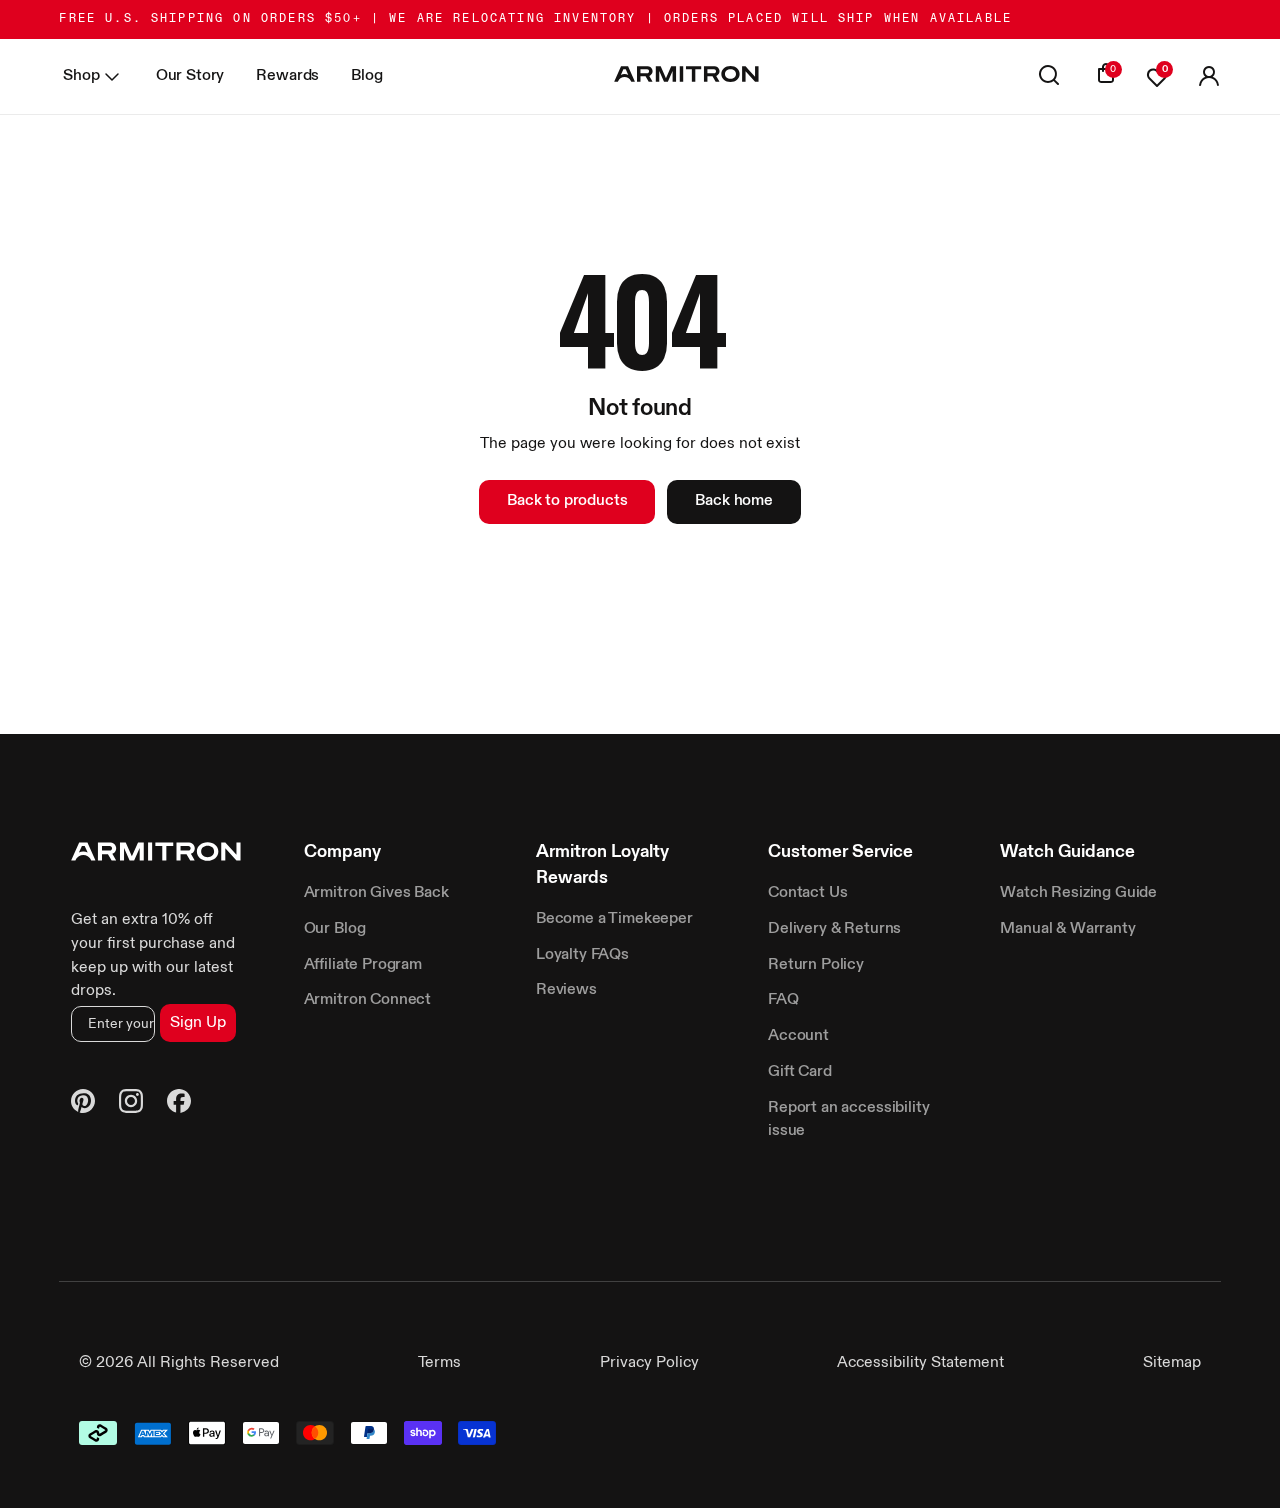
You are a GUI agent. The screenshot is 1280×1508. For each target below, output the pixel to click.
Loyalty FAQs (582, 955)
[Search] (1049, 77)
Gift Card (800, 1072)
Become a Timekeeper (614, 919)
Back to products (567, 501)
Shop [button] (81, 76)
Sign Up (198, 1023)
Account (798, 1036)
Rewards (287, 76)
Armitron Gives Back (376, 893)
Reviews (566, 990)
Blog (366, 76)
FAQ (783, 1000)
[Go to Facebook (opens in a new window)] (179, 1105)
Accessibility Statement (920, 1363)
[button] (1209, 77)
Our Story (190, 76)
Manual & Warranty (1067, 929)
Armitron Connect (367, 1000)
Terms (439, 1363)
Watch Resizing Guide (1078, 893)
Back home (734, 501)
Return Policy (816, 965)
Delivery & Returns (834, 929)
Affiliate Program (363, 965)
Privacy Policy (649, 1363)
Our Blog (335, 929)
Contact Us (807, 893)
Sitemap (1172, 1363)
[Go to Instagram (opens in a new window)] (131, 1105)
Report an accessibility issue (848, 1120)
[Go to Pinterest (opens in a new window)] (83, 1105)
